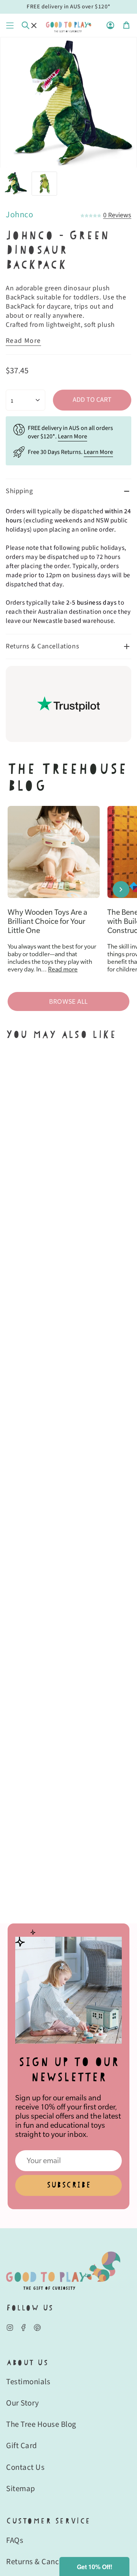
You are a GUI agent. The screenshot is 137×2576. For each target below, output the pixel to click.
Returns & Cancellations (42, 646)
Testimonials (28, 2382)
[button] (94, 2566)
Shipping (19, 491)
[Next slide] (121, 889)
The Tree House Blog (41, 2424)
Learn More (72, 436)
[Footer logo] (63, 2271)
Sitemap (21, 2488)
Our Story (23, 2403)
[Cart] (126, 25)
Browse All (68, 1001)
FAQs (15, 2540)
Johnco (19, 215)
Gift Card (22, 2445)
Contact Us (25, 2467)
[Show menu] (10, 25)
